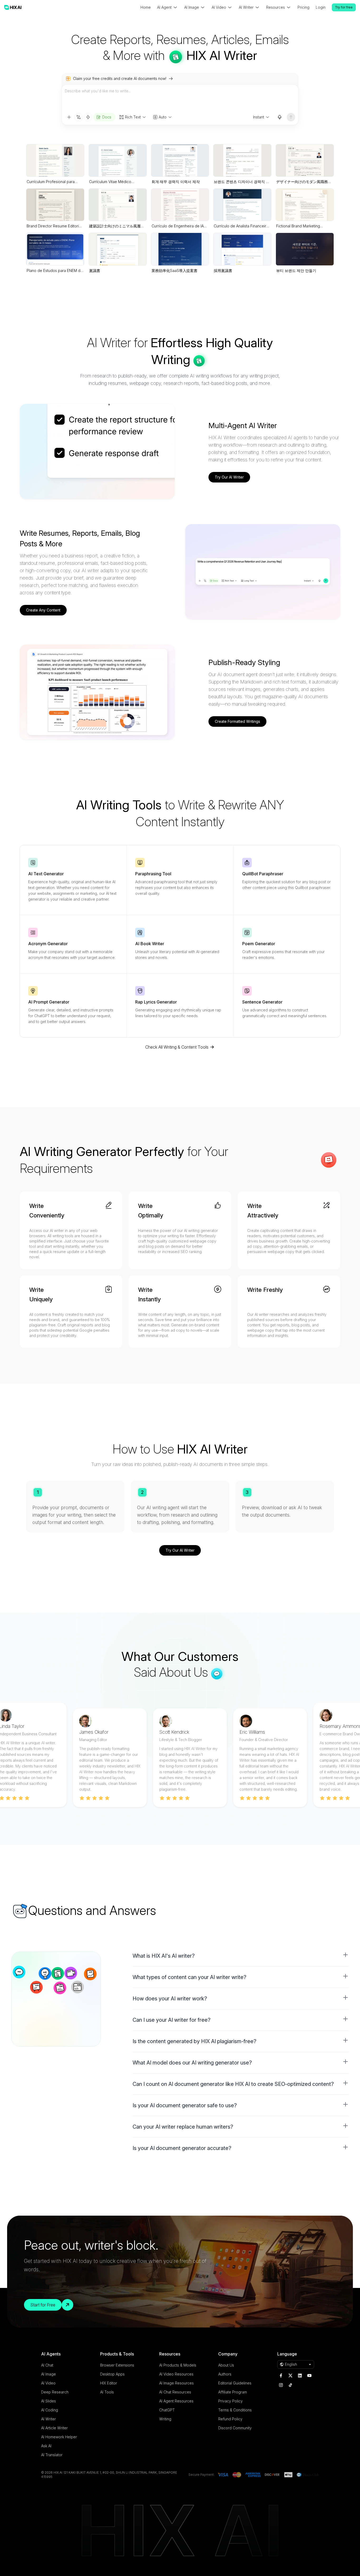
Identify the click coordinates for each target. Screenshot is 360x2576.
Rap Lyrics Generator (156, 1002)
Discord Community (235, 2428)
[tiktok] (290, 2385)
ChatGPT (167, 2410)
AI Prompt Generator (49, 1002)
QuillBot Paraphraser (263, 874)
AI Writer (48, 2419)
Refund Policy (230, 2419)
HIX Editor (109, 2383)
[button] (241, 1956)
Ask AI (46, 2446)
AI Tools (107, 2392)
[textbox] (180, 99)
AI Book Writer (150, 944)
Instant (259, 117)
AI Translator (52, 2455)
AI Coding (50, 2410)
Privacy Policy (230, 2401)
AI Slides (48, 2401)
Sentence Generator (262, 1002)
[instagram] (281, 2385)
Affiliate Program (233, 2392)
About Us (226, 2365)
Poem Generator (259, 944)
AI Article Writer (54, 2428)
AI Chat (47, 2365)
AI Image (48, 2374)
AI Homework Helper (59, 2437)
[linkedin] (300, 2376)
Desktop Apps (112, 2374)
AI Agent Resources (176, 2401)
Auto (163, 117)
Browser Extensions (117, 2365)
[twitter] (290, 2376)
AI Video (48, 2383)
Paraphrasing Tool (153, 874)
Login (321, 7)
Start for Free (43, 2305)
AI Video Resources (176, 2374)
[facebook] (281, 2376)
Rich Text (133, 117)
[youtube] (309, 2376)
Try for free (344, 7)
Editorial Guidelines (235, 2383)
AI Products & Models (178, 2365)
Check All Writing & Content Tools (177, 1047)
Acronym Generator (48, 944)
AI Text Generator (46, 874)
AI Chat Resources (175, 2392)
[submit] (291, 117)
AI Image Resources (176, 2383)
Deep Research (55, 2392)
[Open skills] (88, 117)
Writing (165, 2419)
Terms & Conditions (235, 2410)
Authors (225, 2374)
